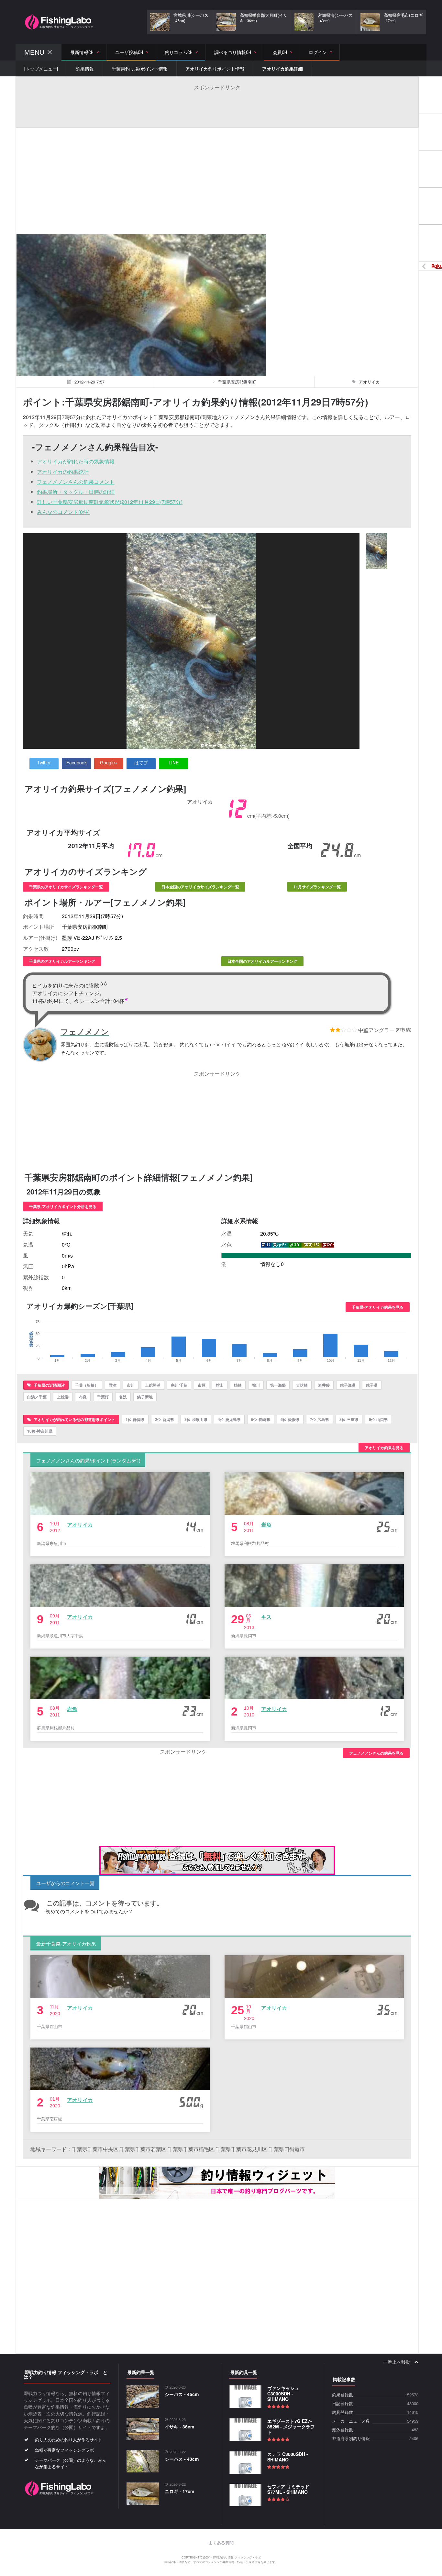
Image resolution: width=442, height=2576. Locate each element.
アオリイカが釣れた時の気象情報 (76, 461)
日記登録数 (343, 2404)
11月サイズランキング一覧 (317, 887)
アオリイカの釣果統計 (63, 472)
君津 (113, 1385)
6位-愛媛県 (290, 1419)
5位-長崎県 (261, 1419)
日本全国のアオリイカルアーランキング (262, 961)
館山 (220, 1385)
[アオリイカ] (377, 551)
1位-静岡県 (135, 1419)
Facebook (77, 762)
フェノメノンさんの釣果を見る (376, 1753)
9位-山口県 (378, 1419)
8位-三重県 (349, 1419)
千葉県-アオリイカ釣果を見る (378, 1307)
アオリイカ (80, 1524)
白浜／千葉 (37, 1397)
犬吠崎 (302, 1385)
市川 (131, 1385)
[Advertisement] (217, 105)
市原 (202, 1385)
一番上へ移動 (397, 2362)
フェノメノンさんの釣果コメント (76, 482)
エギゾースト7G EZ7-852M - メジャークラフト (291, 2426)
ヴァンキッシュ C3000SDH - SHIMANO (283, 2393)
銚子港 (372, 1385)
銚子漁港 (348, 1385)
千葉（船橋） (87, 1385)
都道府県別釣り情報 (351, 2439)
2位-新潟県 (165, 1419)
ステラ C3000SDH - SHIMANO (288, 2457)
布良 (83, 1397)
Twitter (44, 762)
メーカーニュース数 (351, 2421)
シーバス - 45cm (182, 2394)
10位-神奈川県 (40, 1431)
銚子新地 (145, 1397)
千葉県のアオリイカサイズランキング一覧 (66, 887)
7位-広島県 (320, 1419)
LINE (174, 762)
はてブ (141, 762)
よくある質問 (221, 2543)
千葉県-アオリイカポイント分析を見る (63, 1206)
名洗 (123, 1397)
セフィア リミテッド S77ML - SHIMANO (288, 2489)
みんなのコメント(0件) (63, 512)
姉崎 (238, 1385)
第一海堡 (278, 1385)
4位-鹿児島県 (229, 1419)
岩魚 (266, 1524)
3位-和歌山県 (196, 1419)
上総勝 (63, 1397)
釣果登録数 (343, 2395)
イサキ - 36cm (179, 2426)
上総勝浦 (153, 1385)
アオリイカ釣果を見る (384, 1448)
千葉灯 (103, 1397)
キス (266, 1617)
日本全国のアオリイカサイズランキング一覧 (200, 887)
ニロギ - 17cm (179, 2491)
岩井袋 (324, 1385)
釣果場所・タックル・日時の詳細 (76, 492)
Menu (34, 52)
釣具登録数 (343, 2412)
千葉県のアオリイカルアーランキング (62, 961)
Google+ (109, 762)
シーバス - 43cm (182, 2459)
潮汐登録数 (343, 2430)
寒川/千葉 (179, 1385)
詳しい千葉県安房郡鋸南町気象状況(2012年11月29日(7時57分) (110, 502)
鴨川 (256, 1385)
